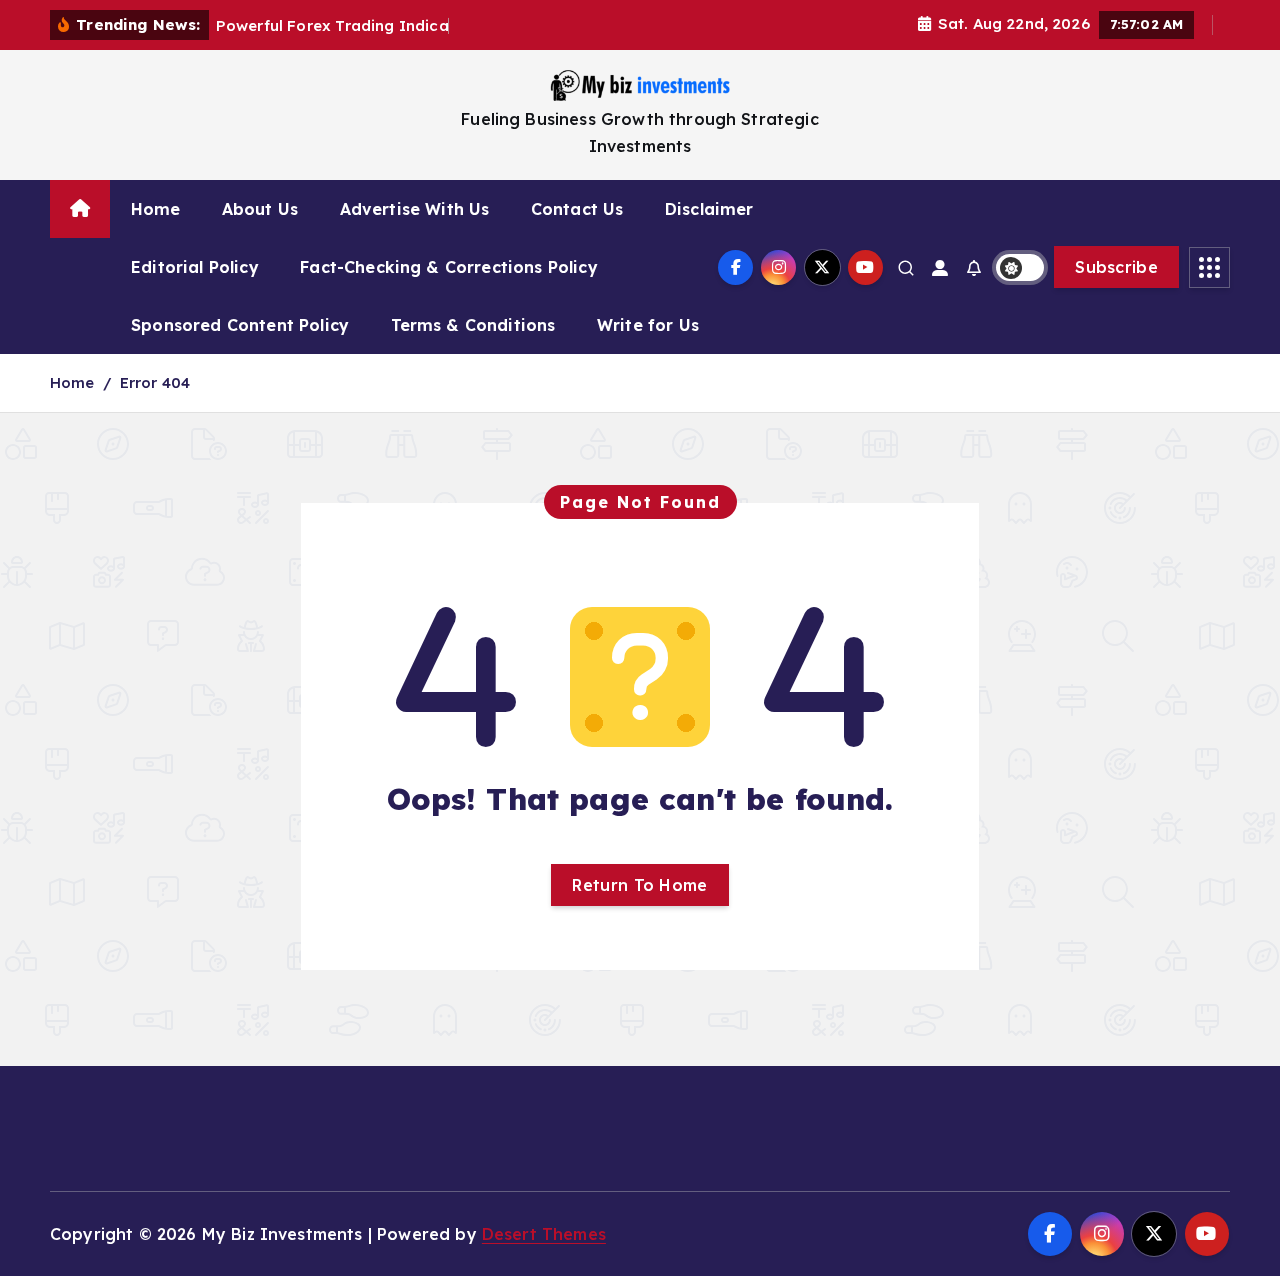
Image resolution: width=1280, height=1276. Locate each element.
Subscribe (1116, 267)
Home (156, 209)
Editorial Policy (195, 267)
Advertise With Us (415, 209)
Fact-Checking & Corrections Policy (448, 267)
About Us (260, 209)
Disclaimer (709, 209)
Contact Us (577, 209)
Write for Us (648, 325)
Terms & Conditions (473, 325)
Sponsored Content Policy (240, 325)
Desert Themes (544, 1234)
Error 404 (155, 382)
